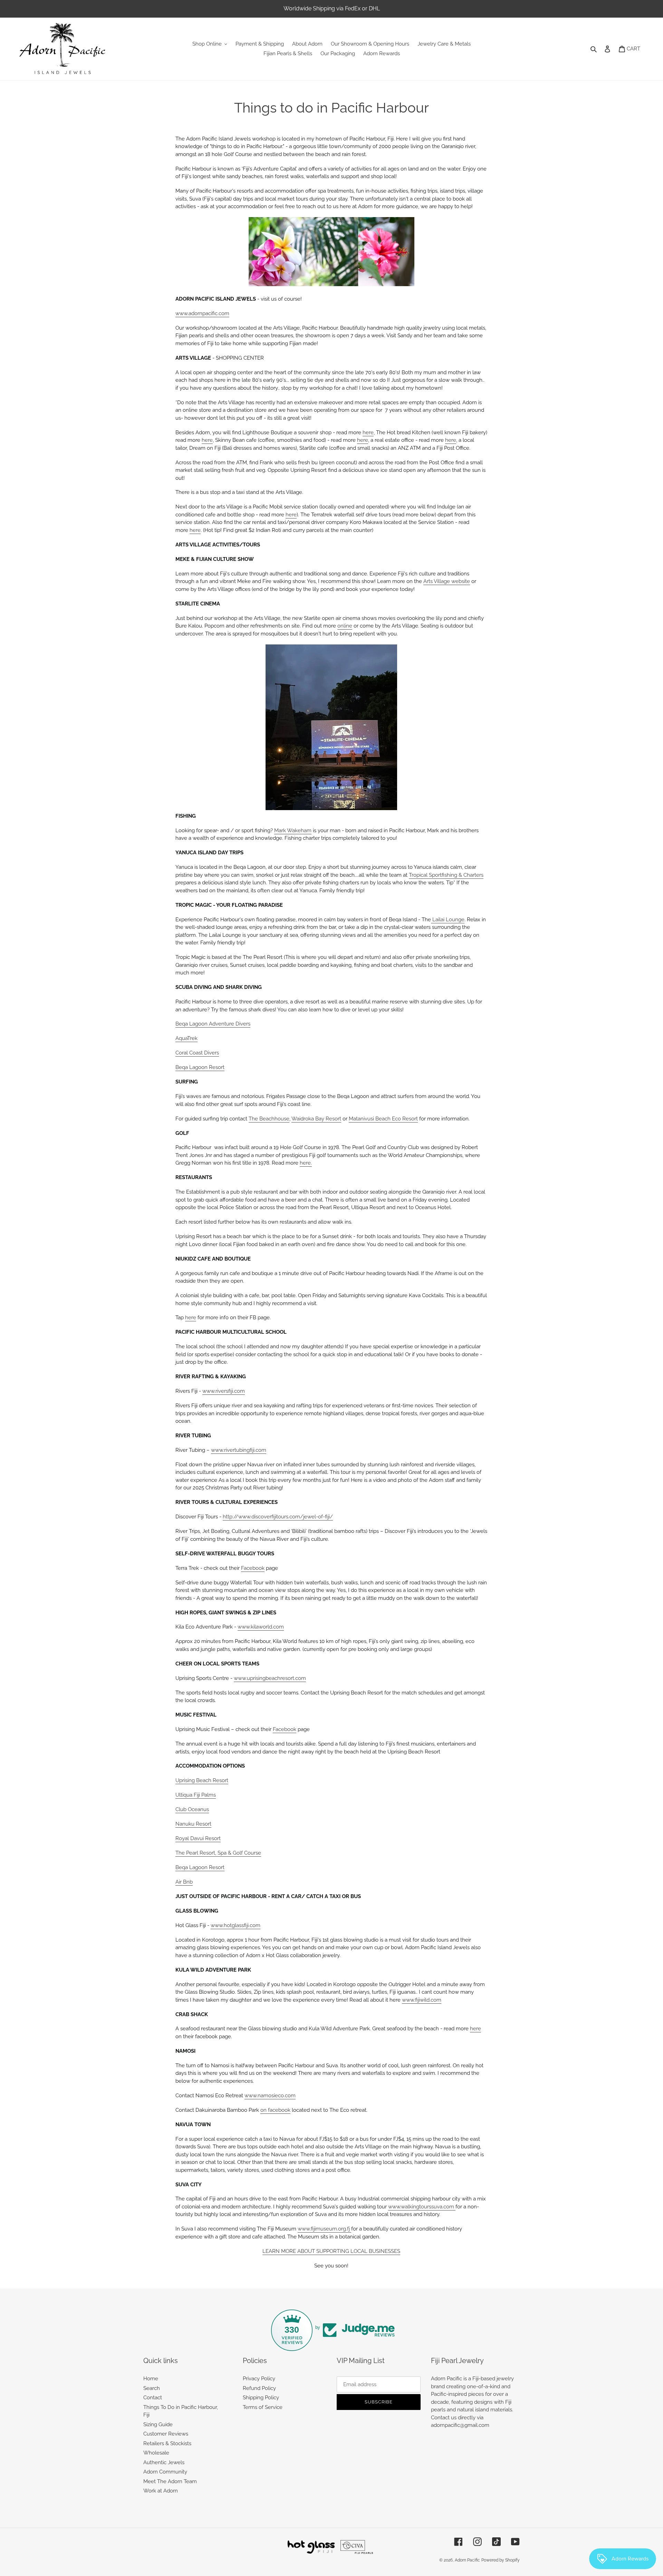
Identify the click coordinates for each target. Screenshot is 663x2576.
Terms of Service (263, 2407)
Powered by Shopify (501, 2560)
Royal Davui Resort (198, 1838)
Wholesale (156, 2453)
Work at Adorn (161, 2491)
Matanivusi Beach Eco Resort (383, 1119)
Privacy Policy (259, 2379)
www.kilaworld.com (261, 1627)
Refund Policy (259, 2388)
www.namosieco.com (270, 2096)
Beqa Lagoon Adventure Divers (213, 1024)
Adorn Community (165, 2472)
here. (306, 1163)
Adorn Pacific (467, 2560)
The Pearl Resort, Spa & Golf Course (218, 1853)
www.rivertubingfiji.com (239, 1450)
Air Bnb (184, 1882)
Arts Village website (447, 581)
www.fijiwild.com (422, 2000)
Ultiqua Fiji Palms (196, 1795)
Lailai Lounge (448, 920)
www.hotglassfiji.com (236, 1925)
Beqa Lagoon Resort (200, 1067)
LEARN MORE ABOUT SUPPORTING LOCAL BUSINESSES (331, 2251)
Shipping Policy (261, 2398)
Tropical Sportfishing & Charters (446, 875)
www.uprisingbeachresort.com (270, 1678)
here (368, 432)
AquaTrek (186, 1038)
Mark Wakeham (293, 830)
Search (152, 2388)
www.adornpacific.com (202, 313)
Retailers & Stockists (167, 2443)
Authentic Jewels (164, 2462)
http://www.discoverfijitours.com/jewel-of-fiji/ (278, 1517)
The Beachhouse (269, 1119)
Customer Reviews (166, 2434)
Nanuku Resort (193, 1824)
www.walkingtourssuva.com (422, 2207)
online (345, 626)
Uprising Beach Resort (202, 1780)
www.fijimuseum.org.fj (324, 2229)
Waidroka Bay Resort (316, 1119)
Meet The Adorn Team (170, 2481)
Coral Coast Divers (197, 1053)
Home (151, 2379)
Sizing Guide (158, 2424)
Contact (153, 2398)
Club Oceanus (192, 1809)
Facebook (253, 1568)
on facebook (275, 2110)
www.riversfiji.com (224, 1391)
